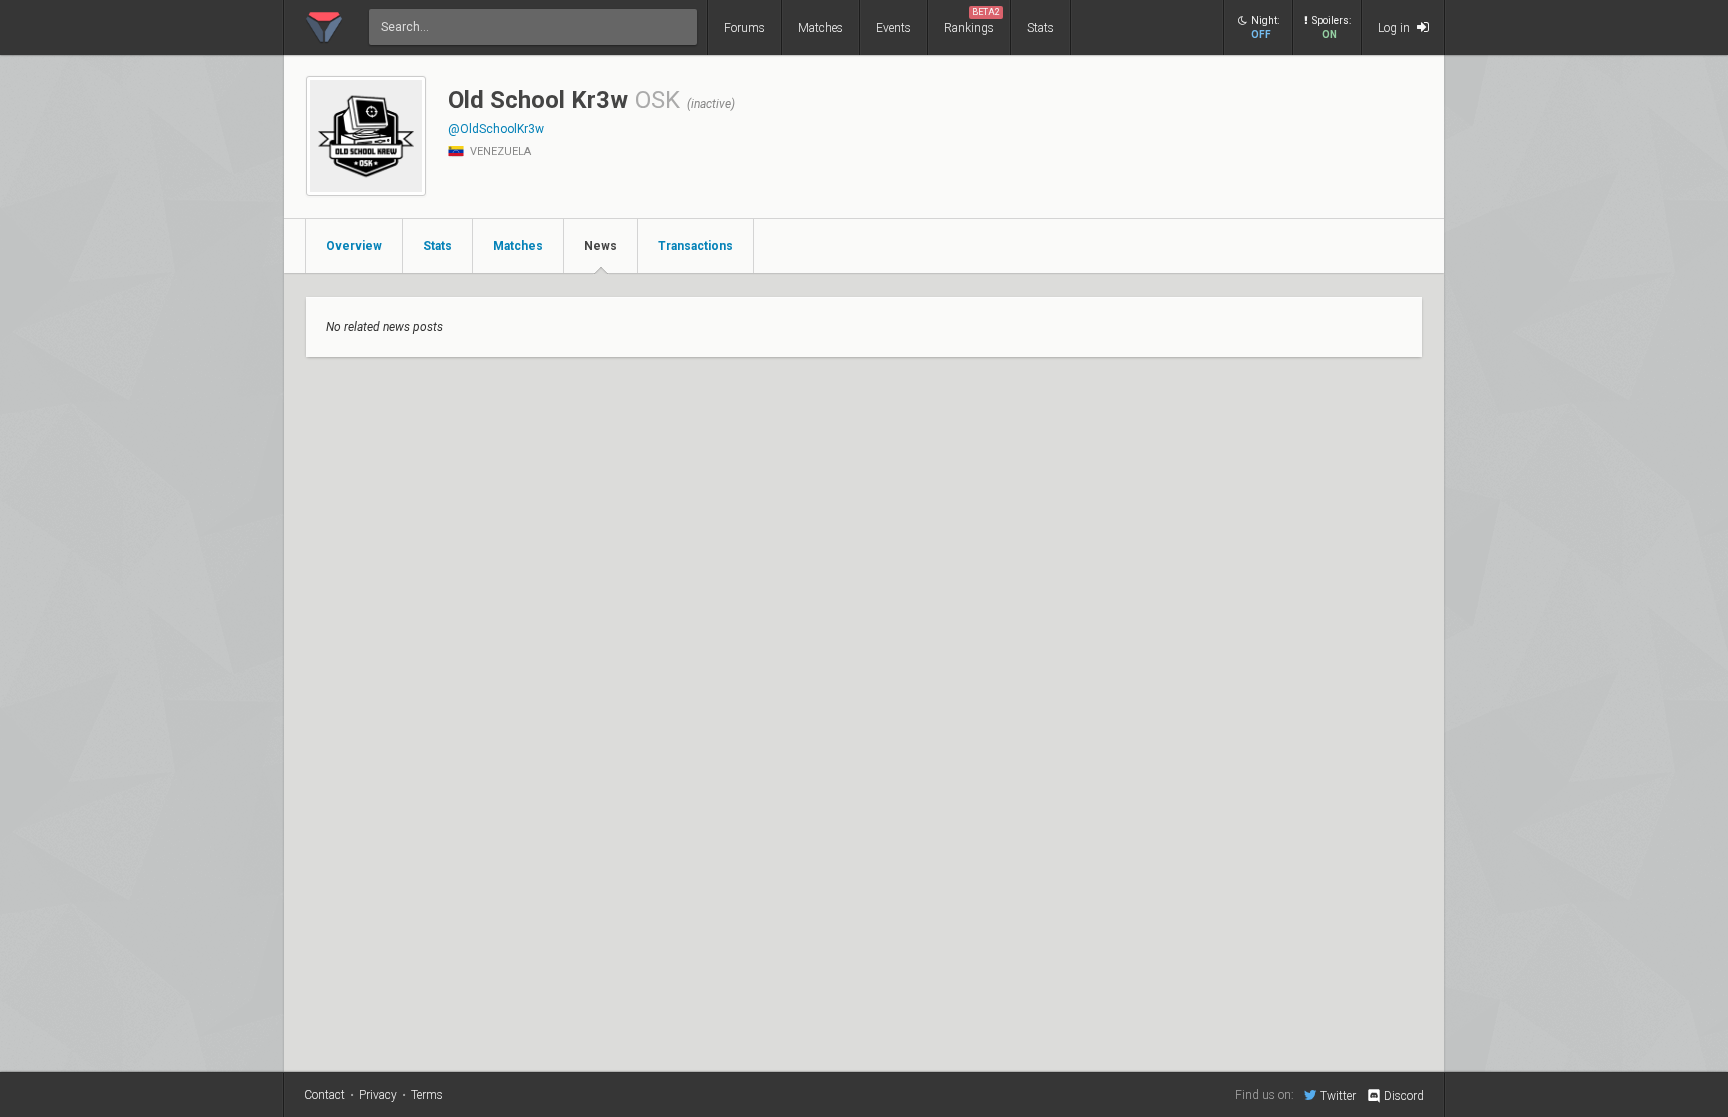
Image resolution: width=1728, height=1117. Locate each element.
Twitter (1338, 1095)
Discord (1404, 1096)
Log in (1395, 28)
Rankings (972, 21)
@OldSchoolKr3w (496, 129)
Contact (324, 1095)
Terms (427, 1095)
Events (893, 28)
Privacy (378, 1095)
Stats (1040, 28)
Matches (820, 28)
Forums (744, 28)
